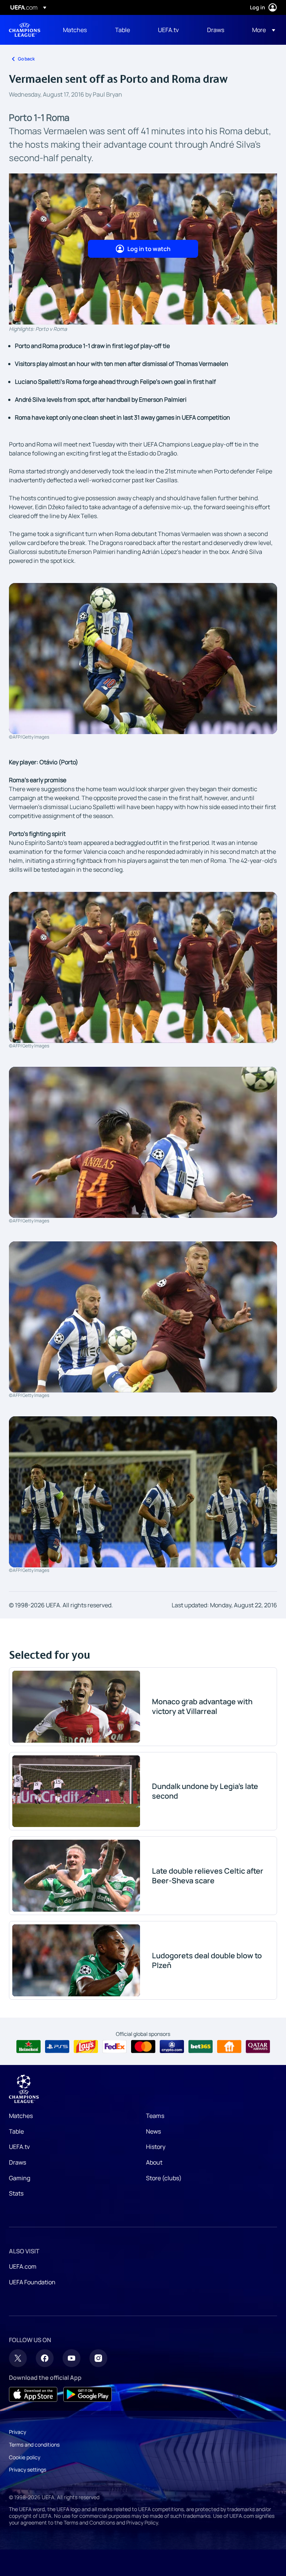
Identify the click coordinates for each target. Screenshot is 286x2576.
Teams (155, 2116)
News (153, 2131)
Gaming (20, 2178)
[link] (75, 30)
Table (16, 2131)
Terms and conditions (34, 2445)
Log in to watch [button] (149, 249)
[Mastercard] (143, 2047)
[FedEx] (115, 2047)
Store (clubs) (164, 2178)
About (154, 2162)
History (156, 2147)
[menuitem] (80, 30)
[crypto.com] (172, 2047)
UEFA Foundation (32, 2282)
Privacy (18, 2432)
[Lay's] (86, 2047)
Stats (16, 2193)
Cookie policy (25, 2457)
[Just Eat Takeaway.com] (229, 2047)
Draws (18, 2162)
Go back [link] (26, 59)
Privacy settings (28, 2470)
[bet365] (201, 2047)
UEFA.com (23, 2266)
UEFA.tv (19, 2147)
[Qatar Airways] (258, 2047)
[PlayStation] (57, 2047)
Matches (21, 2116)
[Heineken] (28, 2047)
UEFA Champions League (25, 30)
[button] (261, 30)
